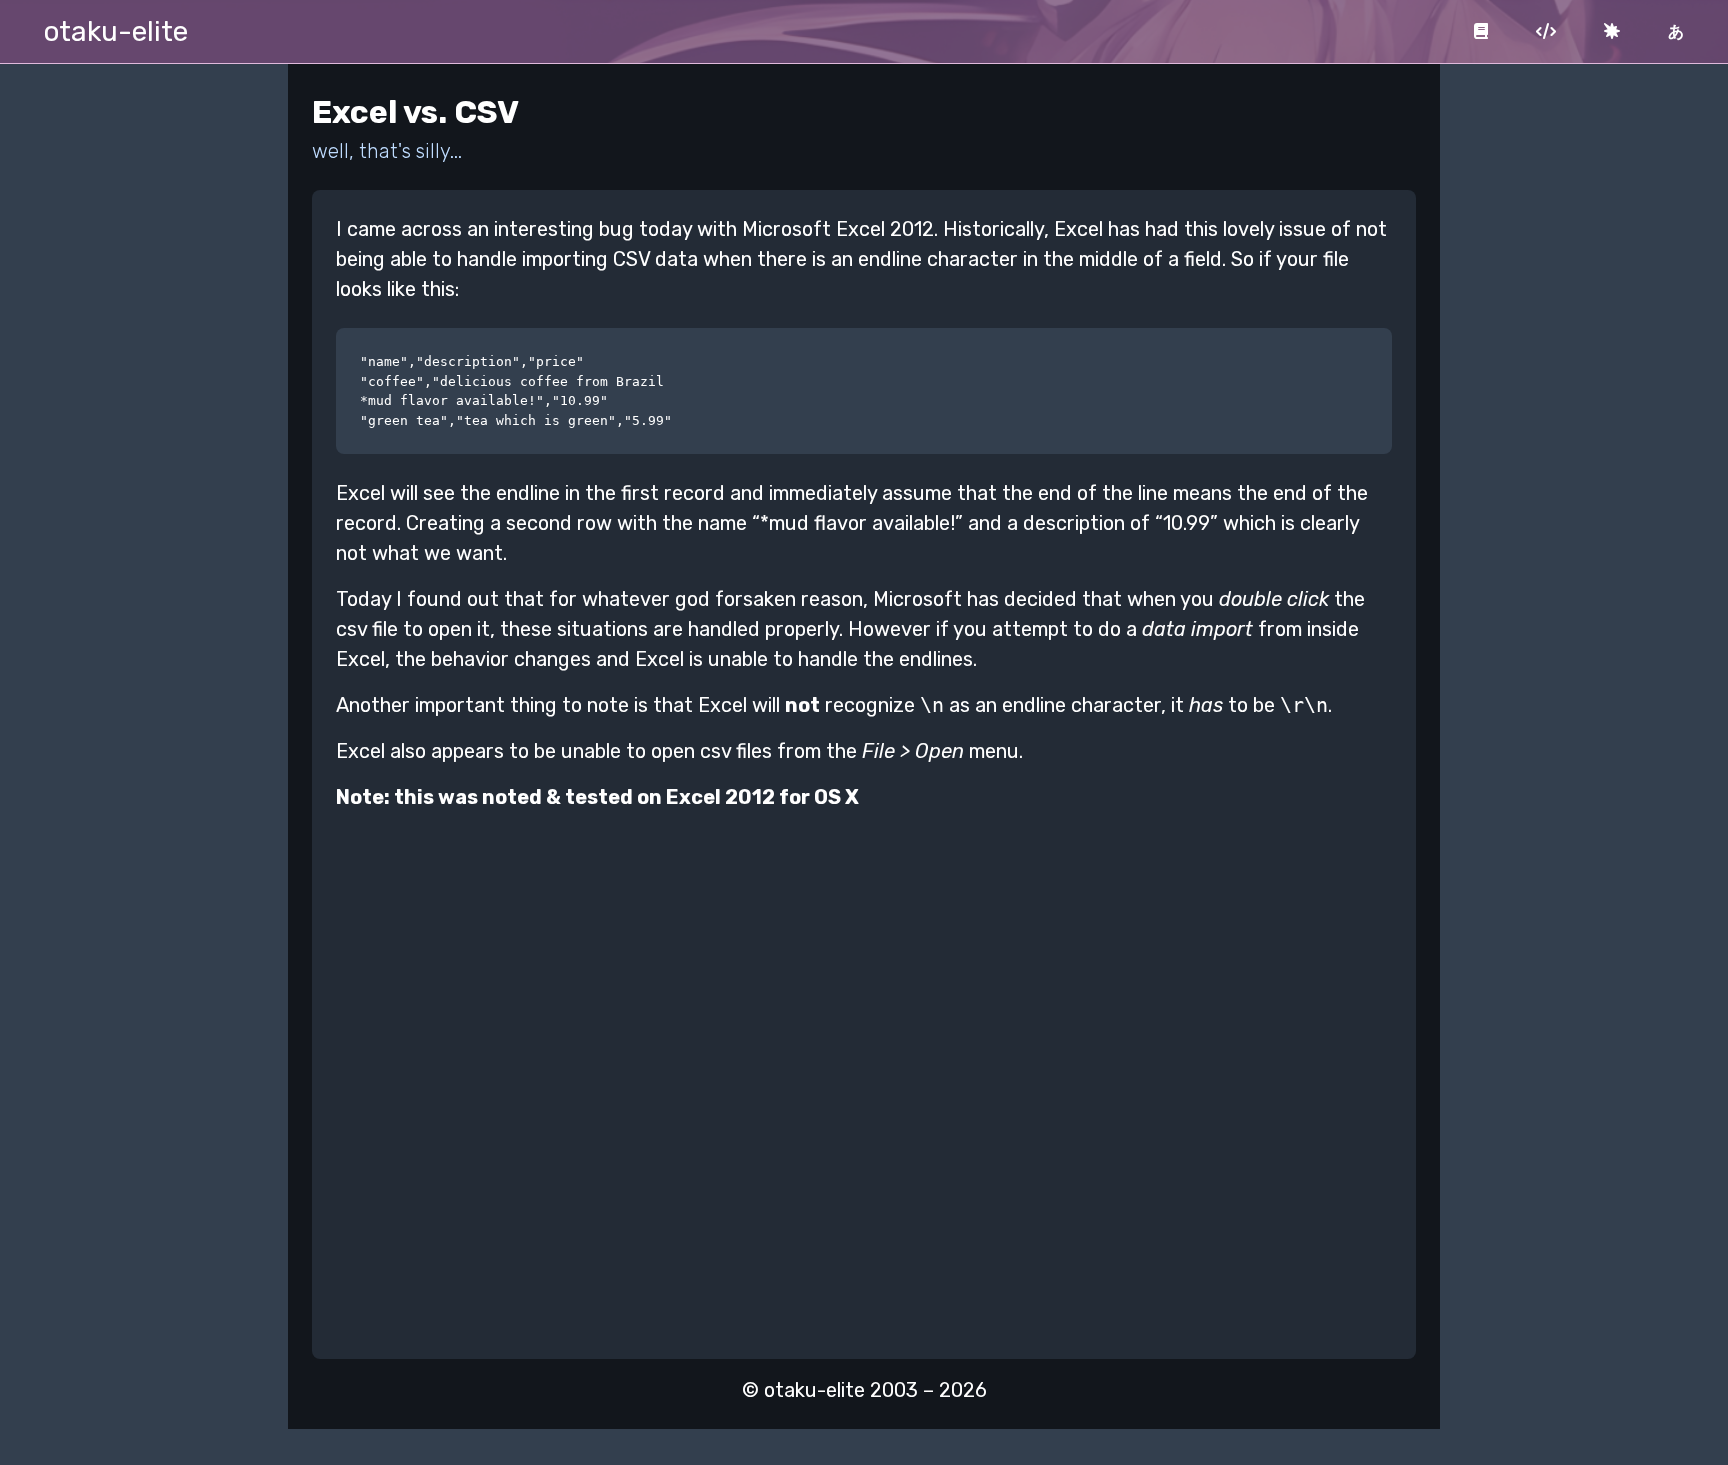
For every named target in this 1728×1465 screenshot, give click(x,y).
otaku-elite (116, 31)
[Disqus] (864, 1078)
